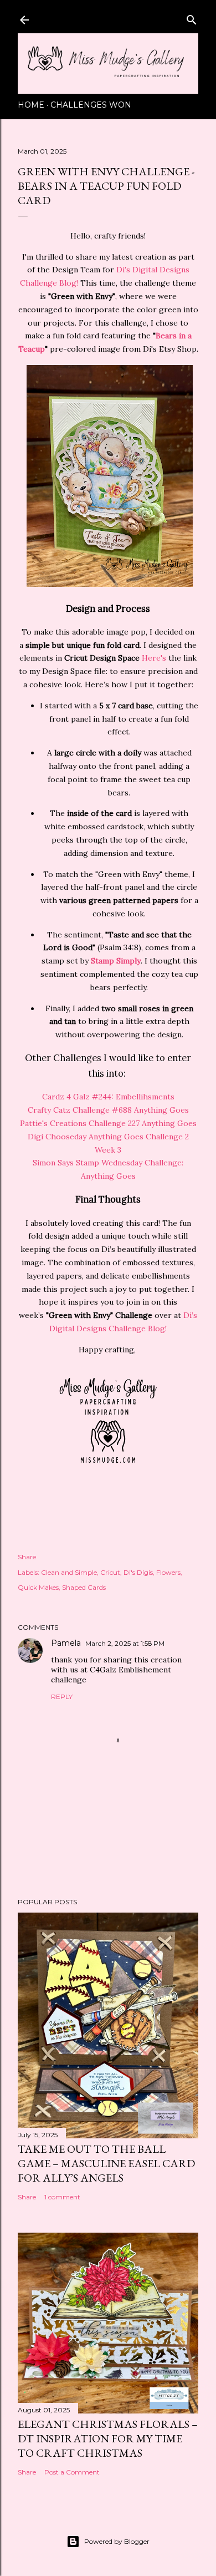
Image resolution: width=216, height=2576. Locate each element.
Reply (62, 1697)
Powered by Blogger (117, 2541)
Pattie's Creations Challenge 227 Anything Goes (108, 1123)
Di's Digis (138, 1572)
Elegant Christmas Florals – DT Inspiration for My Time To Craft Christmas (108, 2438)
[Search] (192, 17)
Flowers (168, 1572)
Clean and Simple (69, 1572)
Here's (154, 658)
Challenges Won (91, 105)
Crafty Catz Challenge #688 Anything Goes (108, 1110)
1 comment (62, 2197)
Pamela (66, 1643)
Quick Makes (38, 1587)
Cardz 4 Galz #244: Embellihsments (108, 1097)
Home (31, 105)
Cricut (110, 1572)
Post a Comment (72, 2472)
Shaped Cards (84, 1587)
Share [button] (27, 1557)
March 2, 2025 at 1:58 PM (125, 1643)
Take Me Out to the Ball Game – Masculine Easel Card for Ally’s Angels (106, 2163)
